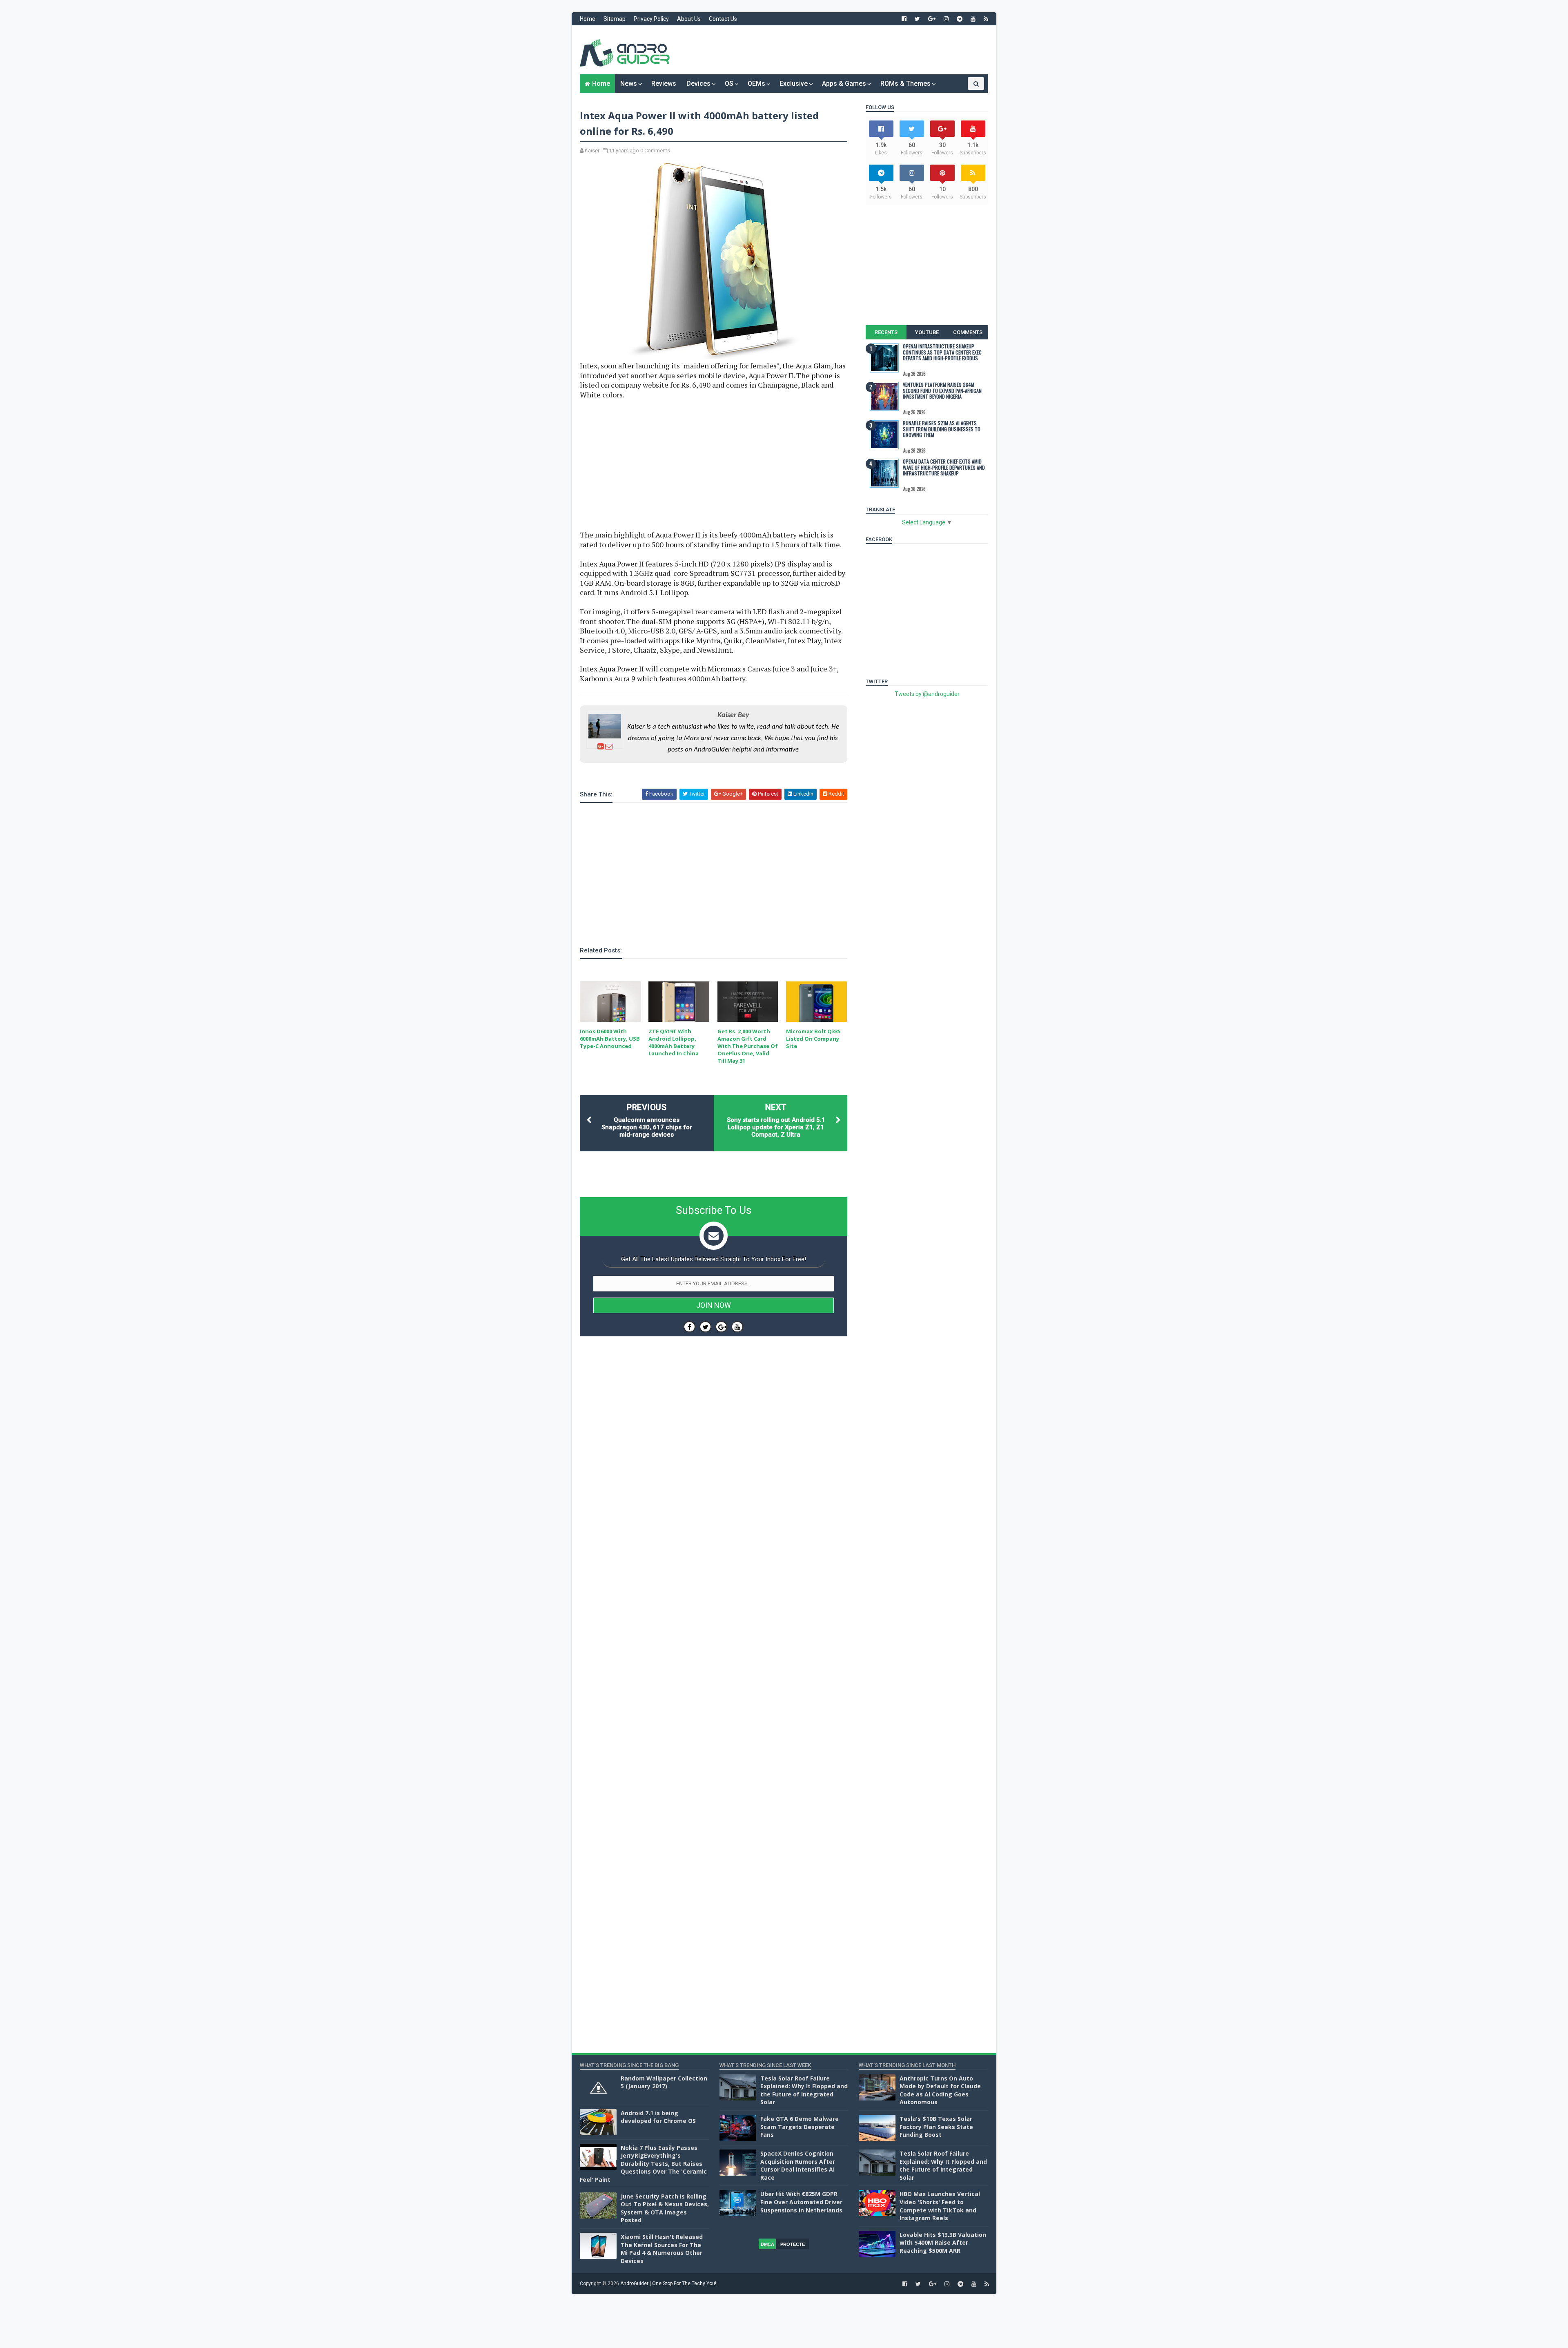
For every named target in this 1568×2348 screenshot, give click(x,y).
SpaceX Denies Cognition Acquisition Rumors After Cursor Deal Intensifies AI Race (798, 2165)
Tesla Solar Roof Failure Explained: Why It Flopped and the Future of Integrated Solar (804, 2090)
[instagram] (946, 19)
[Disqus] (714, 1587)
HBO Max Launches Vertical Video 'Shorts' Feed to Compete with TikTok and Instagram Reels (940, 2206)
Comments (968, 332)
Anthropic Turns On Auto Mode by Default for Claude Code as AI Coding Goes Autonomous (940, 2090)
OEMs (756, 84)
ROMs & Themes (905, 84)
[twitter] (917, 19)
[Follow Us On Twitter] (705, 1327)
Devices (698, 84)
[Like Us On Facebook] (689, 1327)
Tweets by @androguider (927, 694)
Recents (886, 332)
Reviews (664, 84)
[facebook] (904, 19)
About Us (689, 19)
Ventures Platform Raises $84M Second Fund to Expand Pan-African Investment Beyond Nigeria (942, 390)
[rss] (986, 19)
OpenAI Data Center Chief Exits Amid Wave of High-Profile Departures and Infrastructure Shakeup (944, 467)
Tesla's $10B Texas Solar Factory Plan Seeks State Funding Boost (936, 2127)
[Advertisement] (839, 50)
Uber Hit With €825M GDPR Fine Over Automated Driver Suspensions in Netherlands (801, 2202)
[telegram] (960, 19)
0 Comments (655, 151)
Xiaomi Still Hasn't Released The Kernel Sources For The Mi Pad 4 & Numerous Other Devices (662, 2249)
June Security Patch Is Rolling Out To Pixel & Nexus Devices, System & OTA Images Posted (665, 2208)
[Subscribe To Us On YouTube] (737, 1327)
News (629, 84)
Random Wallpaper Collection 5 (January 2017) (664, 2082)
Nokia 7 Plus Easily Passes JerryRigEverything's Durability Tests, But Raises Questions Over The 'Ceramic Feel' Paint (643, 2164)
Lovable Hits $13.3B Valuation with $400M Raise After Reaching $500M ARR (943, 2243)
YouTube (927, 332)
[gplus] (932, 19)
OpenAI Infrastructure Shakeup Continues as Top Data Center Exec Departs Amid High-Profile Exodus (942, 352)
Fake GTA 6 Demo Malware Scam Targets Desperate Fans (800, 2127)
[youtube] (973, 19)
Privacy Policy (651, 19)
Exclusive (794, 84)
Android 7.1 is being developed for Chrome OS (658, 2117)
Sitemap (615, 19)
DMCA (767, 2244)
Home (588, 19)
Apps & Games (844, 84)
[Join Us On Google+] (721, 1327)
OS (729, 84)
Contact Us (723, 19)
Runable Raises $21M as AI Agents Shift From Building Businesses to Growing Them (942, 429)
